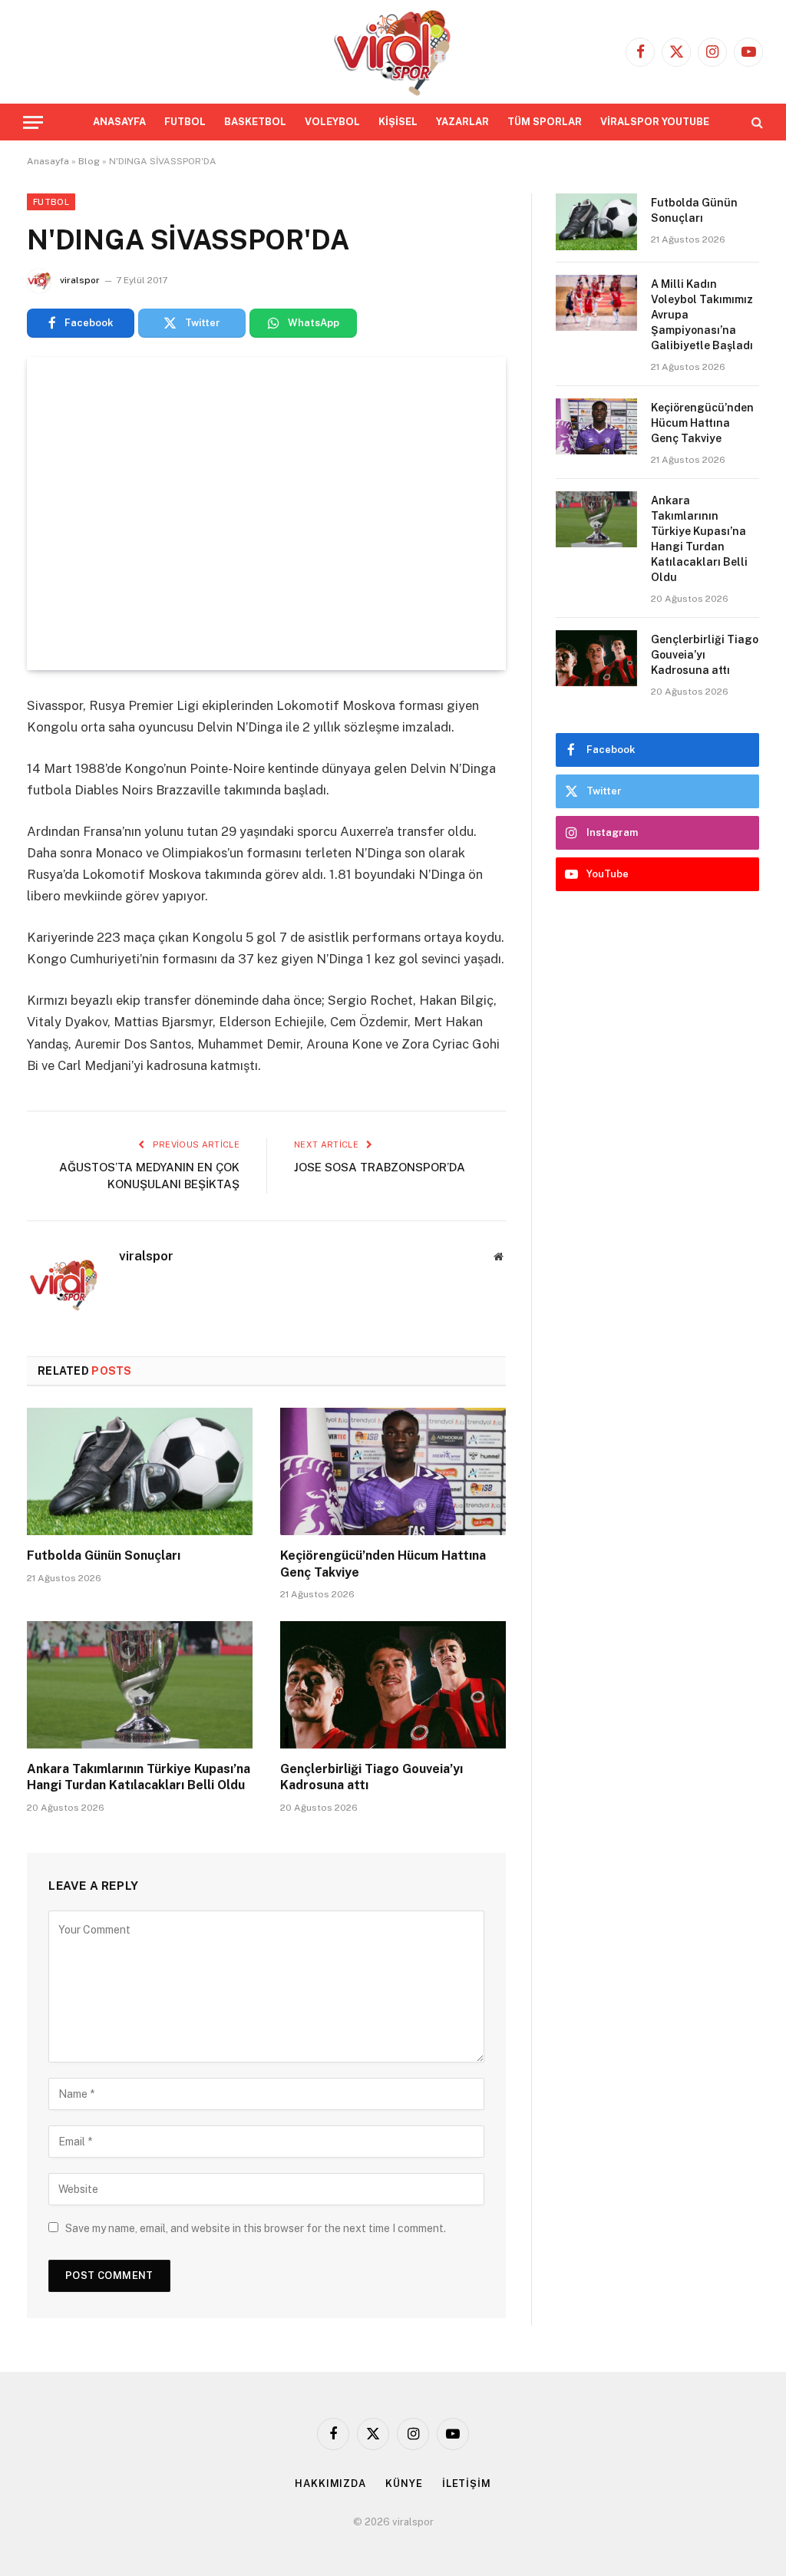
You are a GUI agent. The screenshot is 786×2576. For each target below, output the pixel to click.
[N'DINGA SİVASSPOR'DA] (266, 514)
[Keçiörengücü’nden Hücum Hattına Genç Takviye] (393, 1471)
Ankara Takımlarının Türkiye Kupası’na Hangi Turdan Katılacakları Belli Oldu (139, 1777)
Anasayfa (48, 161)
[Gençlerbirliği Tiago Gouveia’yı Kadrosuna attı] (393, 1684)
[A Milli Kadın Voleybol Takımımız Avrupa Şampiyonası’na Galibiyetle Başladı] (596, 303)
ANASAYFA (119, 122)
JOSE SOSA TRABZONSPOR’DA (380, 1167)
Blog (89, 161)
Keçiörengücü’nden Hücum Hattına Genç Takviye (383, 1564)
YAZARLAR (462, 122)
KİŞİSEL (398, 122)
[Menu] (33, 122)
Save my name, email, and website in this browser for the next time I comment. (256, 2228)
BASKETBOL (255, 122)
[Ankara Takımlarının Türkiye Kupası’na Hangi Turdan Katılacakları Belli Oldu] (140, 1684)
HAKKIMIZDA (330, 2484)
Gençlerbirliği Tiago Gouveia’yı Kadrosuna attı (372, 1777)
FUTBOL (185, 122)
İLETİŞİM (467, 2484)
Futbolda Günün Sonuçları (104, 1556)
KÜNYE (404, 2484)
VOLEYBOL (332, 122)
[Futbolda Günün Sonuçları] (140, 1471)
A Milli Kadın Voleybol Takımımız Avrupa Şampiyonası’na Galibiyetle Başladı (702, 315)
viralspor (80, 280)
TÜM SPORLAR (545, 122)
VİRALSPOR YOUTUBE (655, 122)
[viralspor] (393, 52)
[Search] (756, 122)
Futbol (51, 202)
